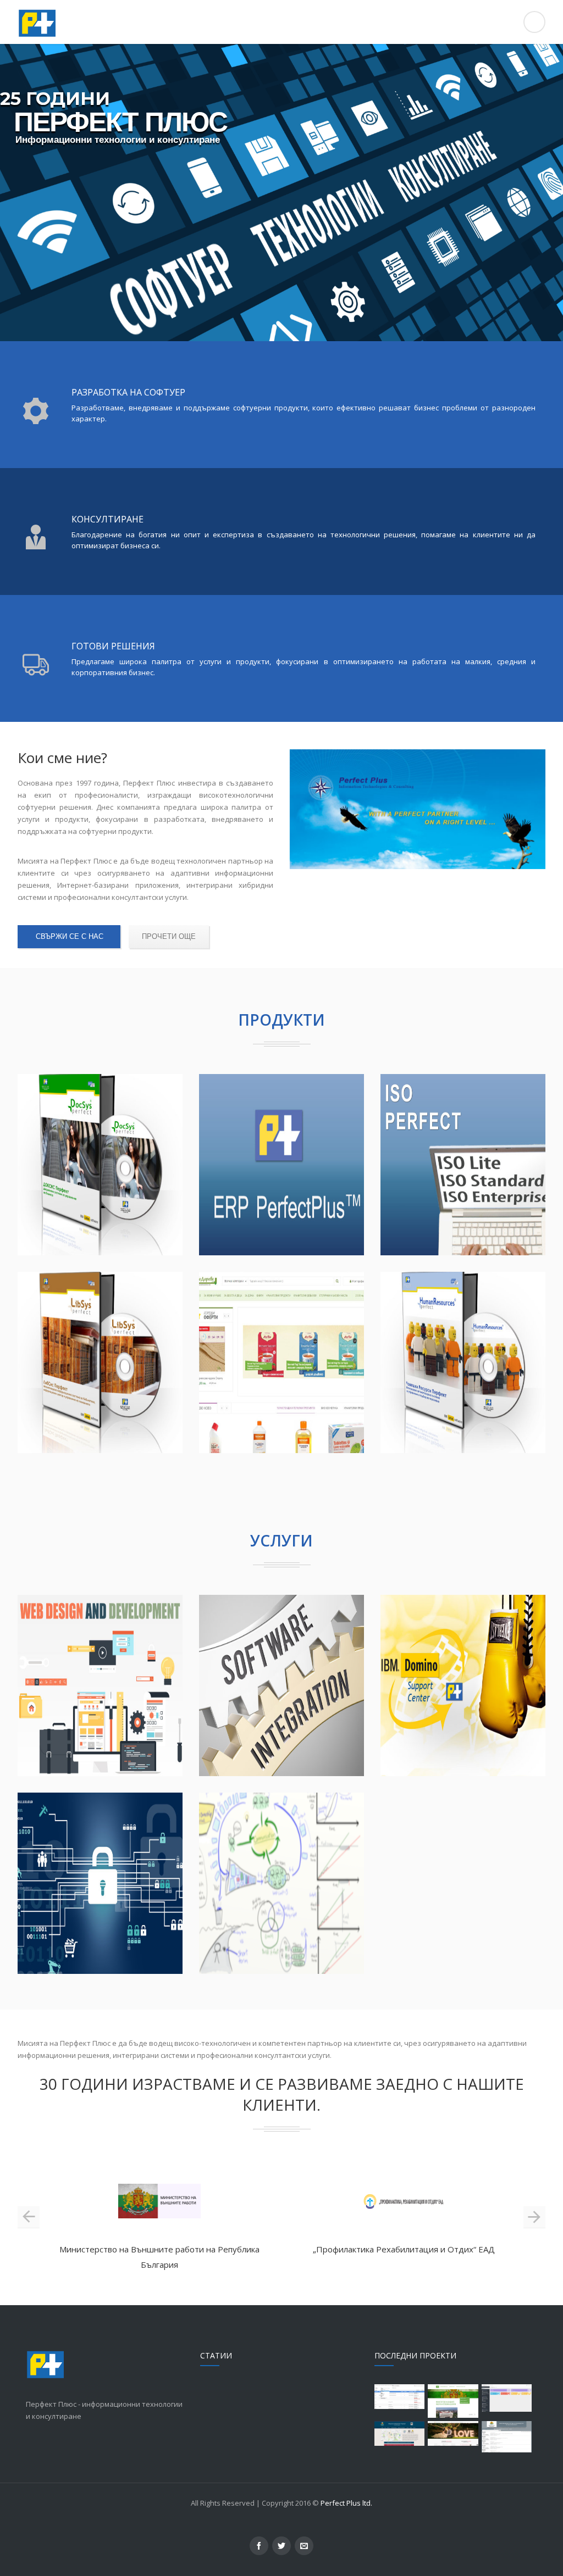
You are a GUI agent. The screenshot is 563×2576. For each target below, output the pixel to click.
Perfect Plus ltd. (346, 2503)
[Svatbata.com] (453, 2433)
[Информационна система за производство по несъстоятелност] (507, 2437)
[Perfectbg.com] (281, 22)
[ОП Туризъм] (400, 2433)
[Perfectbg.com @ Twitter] (281, 2546)
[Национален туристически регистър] (400, 2397)
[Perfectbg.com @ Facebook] (259, 2546)
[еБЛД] (453, 2401)
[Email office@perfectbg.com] (304, 2546)
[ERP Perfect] (507, 2398)
